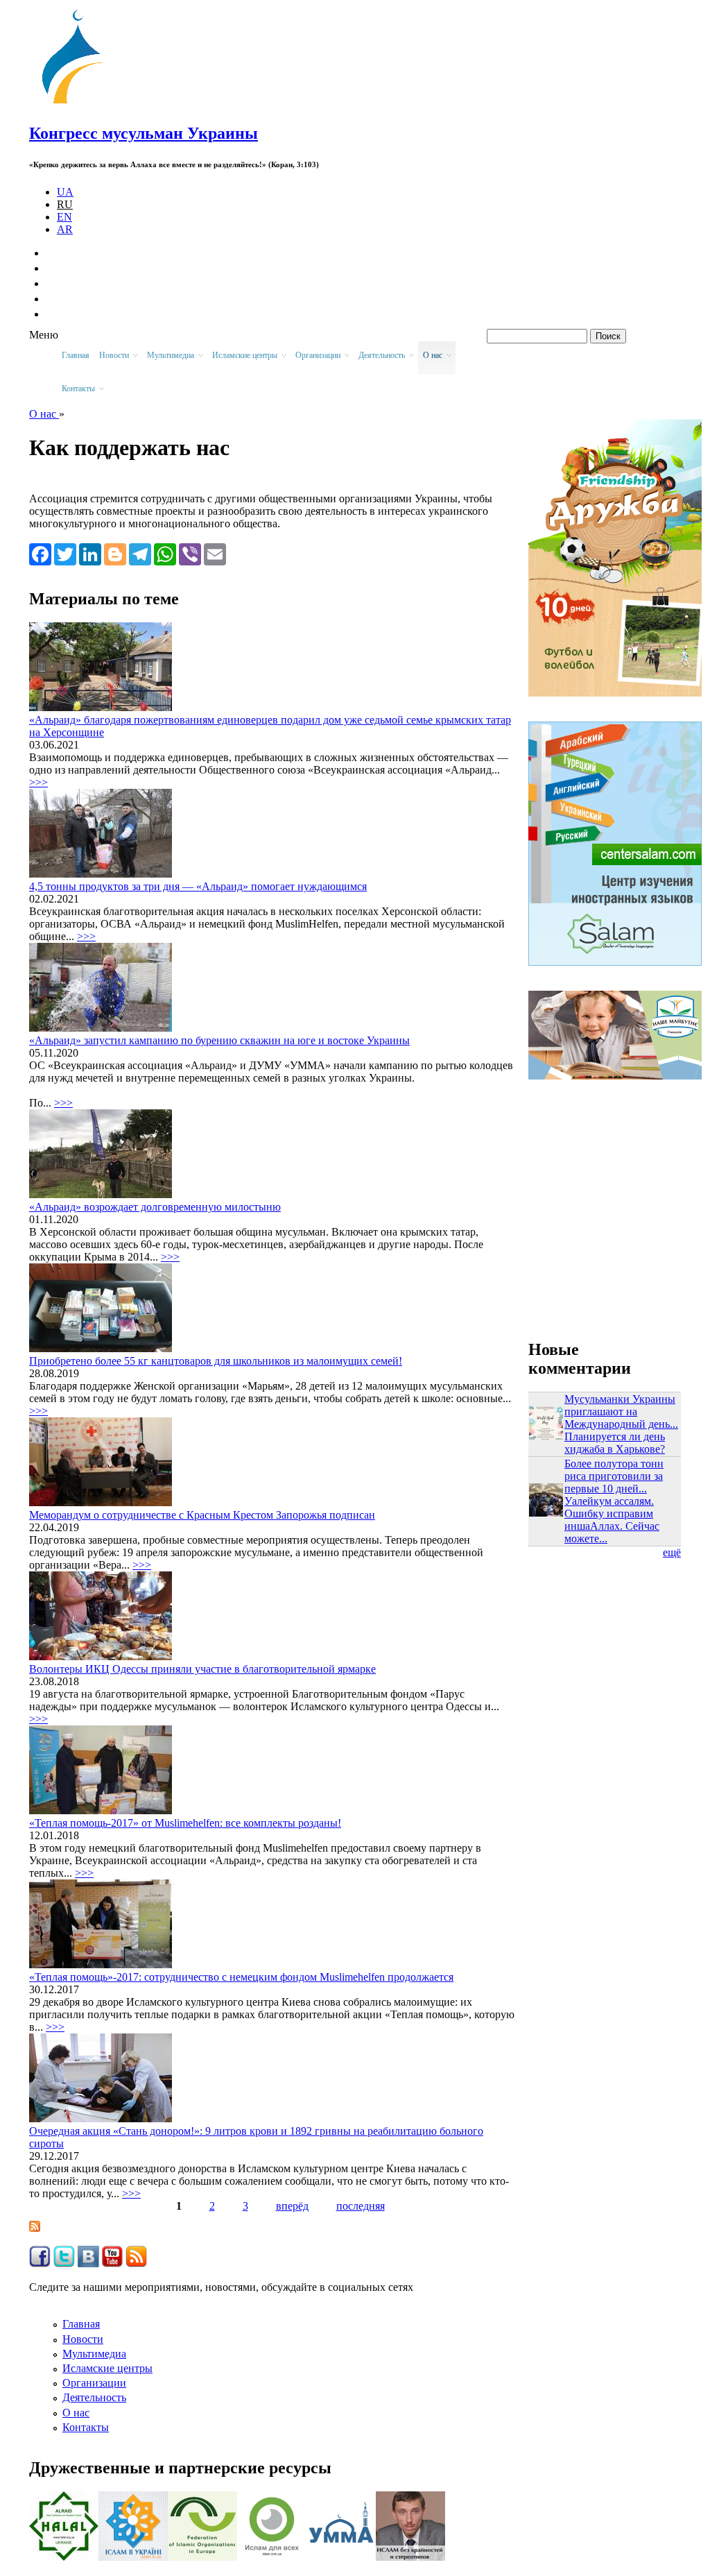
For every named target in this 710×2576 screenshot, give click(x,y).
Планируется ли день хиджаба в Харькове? (615, 1443)
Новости (83, 2339)
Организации (94, 2383)
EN (64, 217)
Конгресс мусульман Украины (144, 133)
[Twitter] (65, 554)
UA (65, 192)
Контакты (86, 2427)
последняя (361, 2206)
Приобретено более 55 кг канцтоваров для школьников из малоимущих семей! (216, 1361)
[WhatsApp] (165, 554)
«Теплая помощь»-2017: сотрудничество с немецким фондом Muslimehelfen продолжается (241, 1977)
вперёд (292, 2206)
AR (65, 229)
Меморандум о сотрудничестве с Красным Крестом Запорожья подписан (202, 1515)
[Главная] (78, 104)
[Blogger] (115, 554)
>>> (38, 782)
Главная (76, 355)
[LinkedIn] (90, 554)
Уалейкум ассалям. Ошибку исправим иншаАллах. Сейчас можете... (612, 1520)
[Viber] (190, 554)
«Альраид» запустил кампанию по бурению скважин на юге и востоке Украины (219, 1040)
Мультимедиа (94, 2354)
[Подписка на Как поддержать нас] (35, 2228)
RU (65, 204)
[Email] (215, 554)
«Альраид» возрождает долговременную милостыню (155, 1207)
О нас (44, 414)
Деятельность (94, 2397)
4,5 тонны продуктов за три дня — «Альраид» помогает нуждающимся (198, 886)
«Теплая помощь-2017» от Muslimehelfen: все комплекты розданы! (185, 1823)
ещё (672, 1552)
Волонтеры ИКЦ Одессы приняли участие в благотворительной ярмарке (202, 1669)
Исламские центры (107, 2368)
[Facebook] (40, 554)
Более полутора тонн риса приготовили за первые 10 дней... (614, 1476)
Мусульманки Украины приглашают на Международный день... (621, 1411)
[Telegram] (140, 554)
